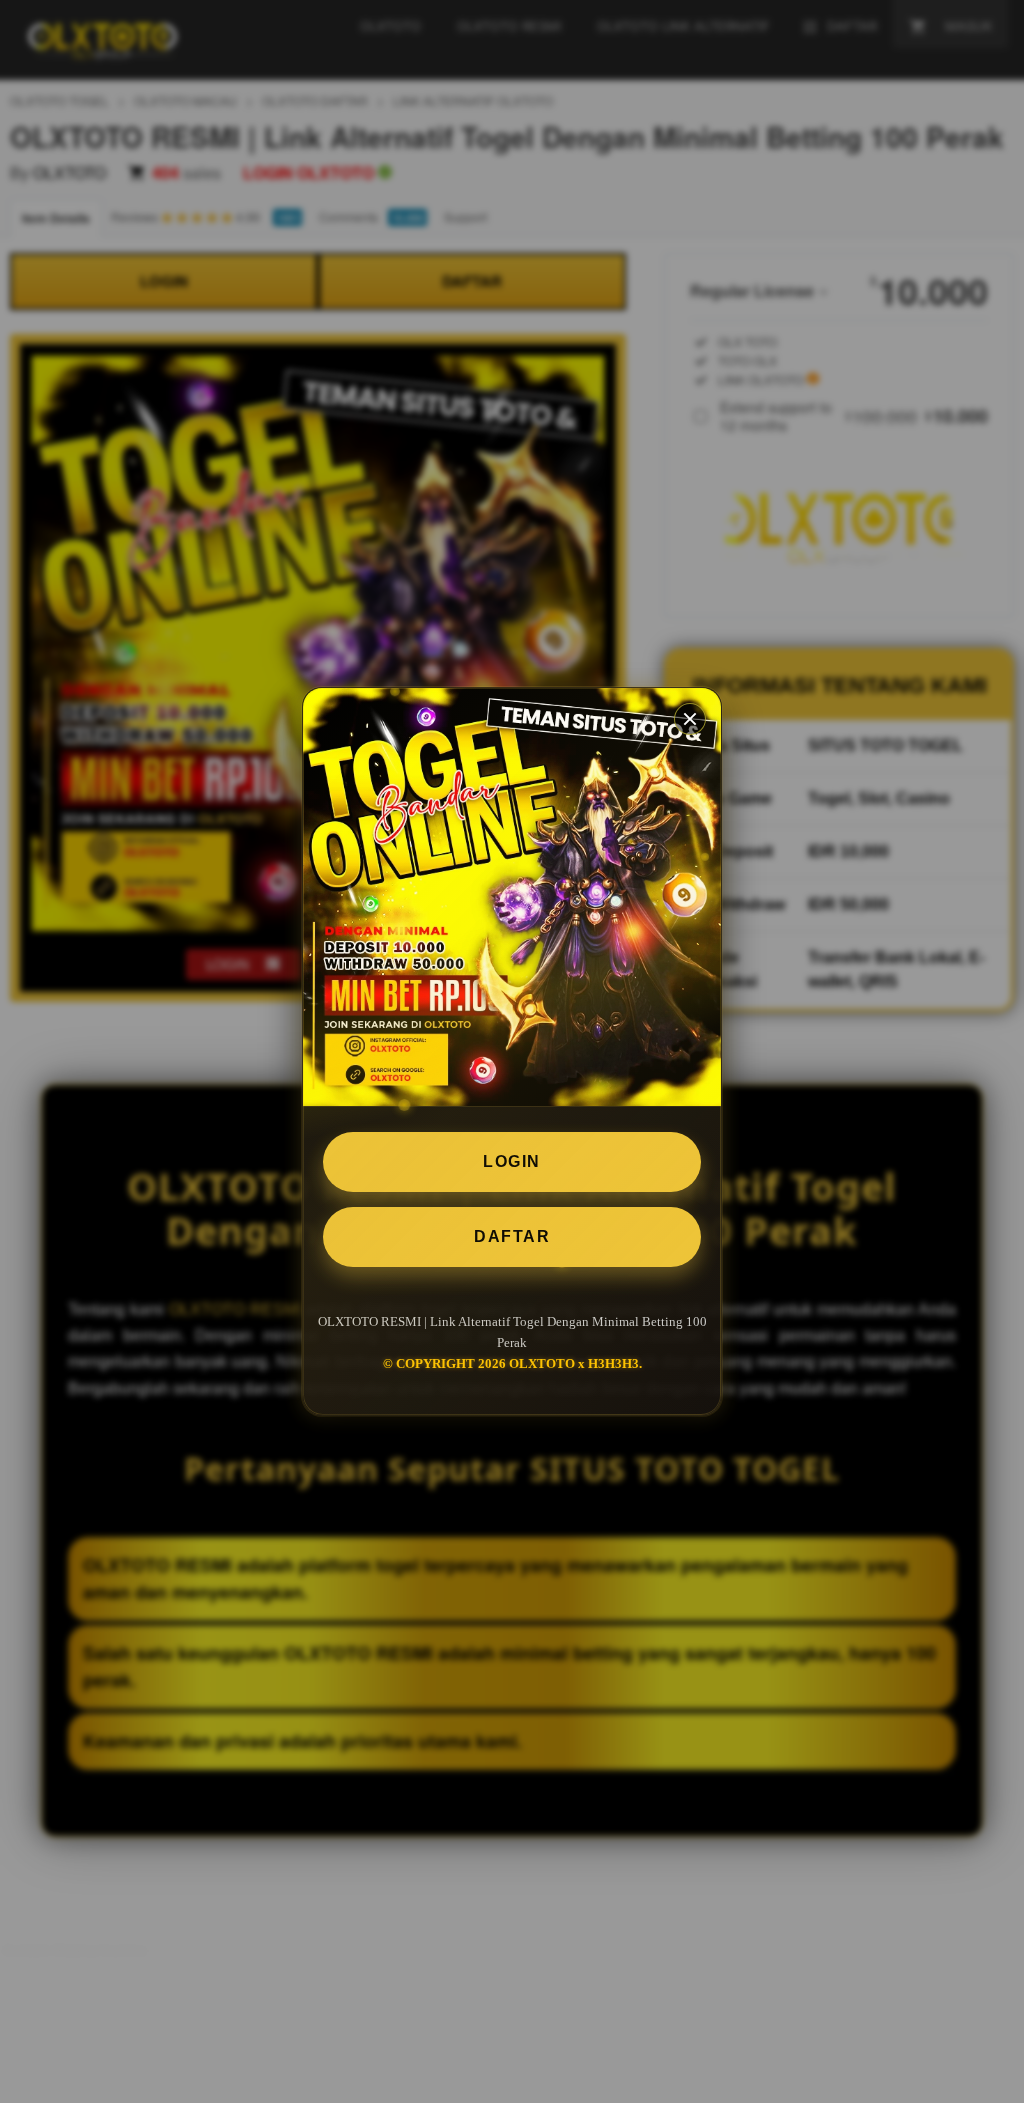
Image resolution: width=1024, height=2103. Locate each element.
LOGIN (512, 1161)
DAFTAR (512, 1236)
